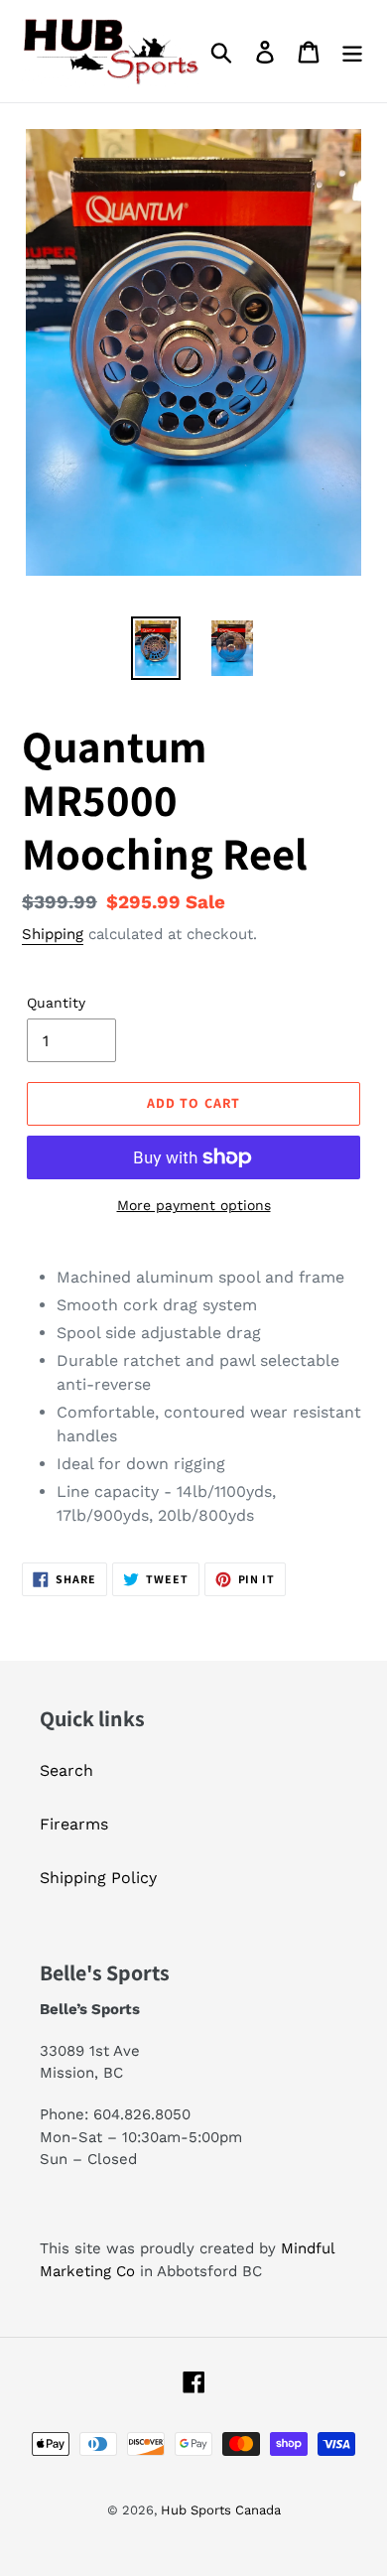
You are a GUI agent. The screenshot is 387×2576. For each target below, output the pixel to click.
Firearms (74, 1824)
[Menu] (352, 51)
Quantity (56, 1003)
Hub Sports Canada (221, 2510)
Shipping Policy (98, 1878)
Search (66, 1770)
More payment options (194, 1205)
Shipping (53, 934)
